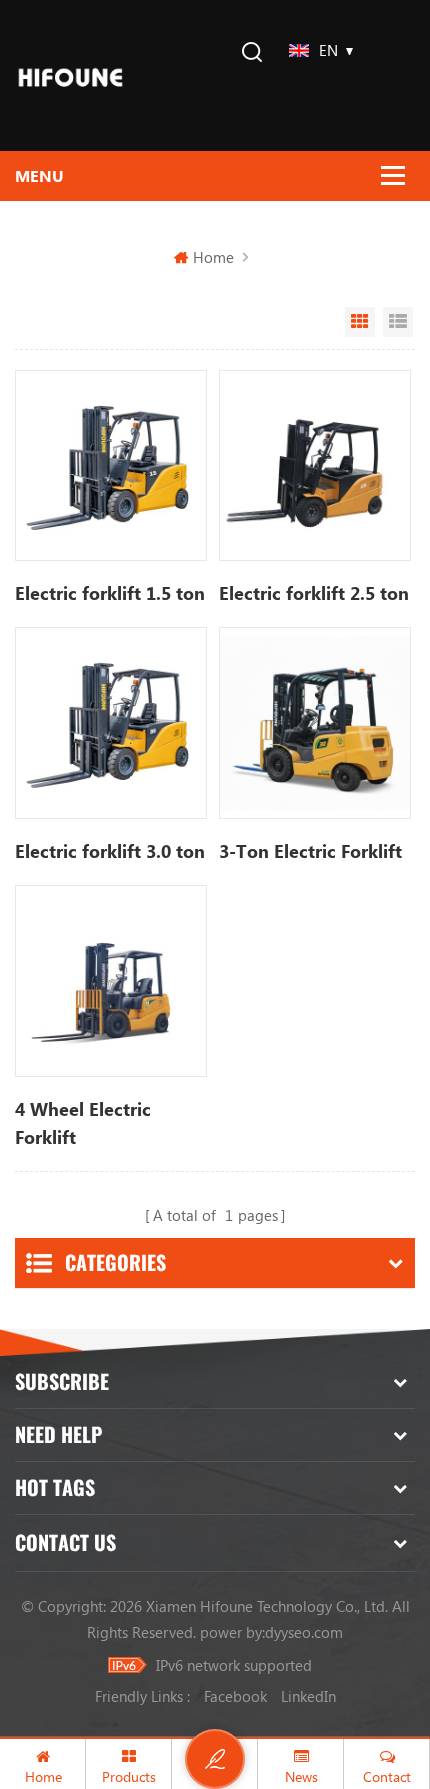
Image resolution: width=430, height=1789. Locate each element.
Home (213, 257)
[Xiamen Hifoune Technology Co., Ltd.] (70, 75)
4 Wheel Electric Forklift (83, 1123)
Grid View (360, 322)
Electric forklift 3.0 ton (110, 851)
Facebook (235, 1696)
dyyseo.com (304, 1632)
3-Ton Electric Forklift (310, 851)
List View (398, 322)
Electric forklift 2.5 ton (314, 593)
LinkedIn (308, 1696)
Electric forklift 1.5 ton (110, 593)
